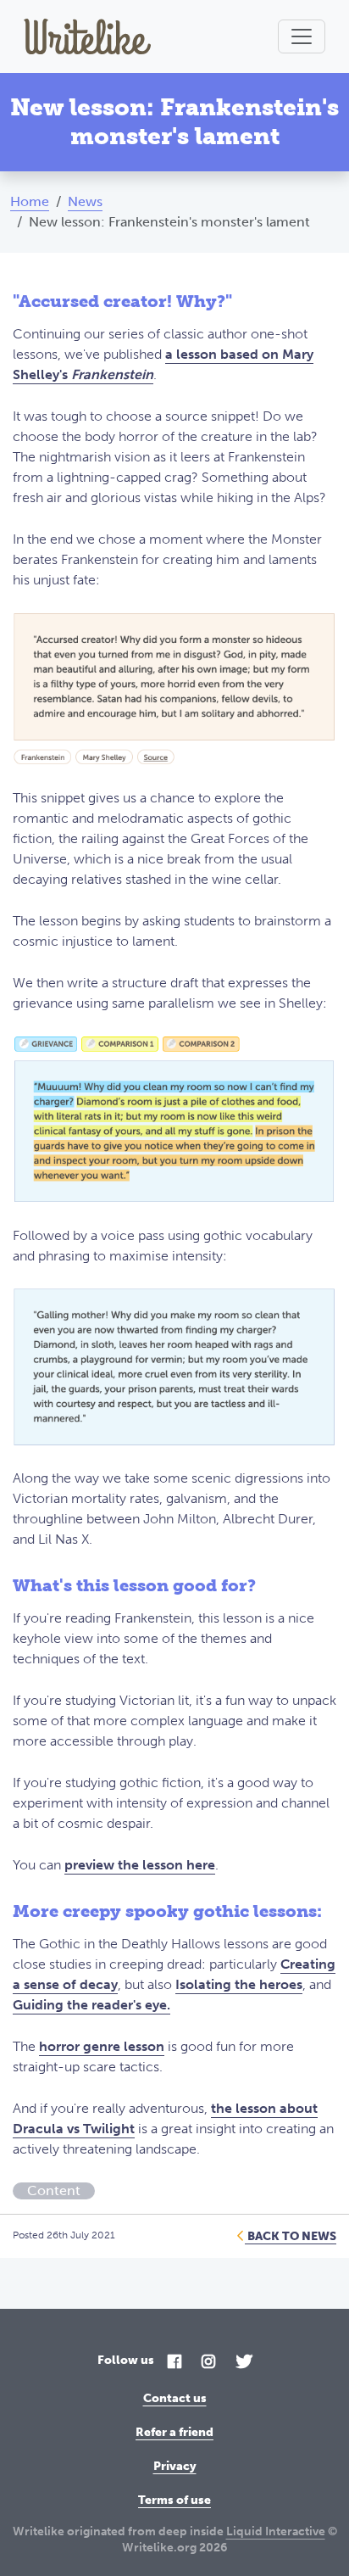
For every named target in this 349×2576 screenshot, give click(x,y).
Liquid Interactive (276, 2531)
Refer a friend (174, 2432)
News (85, 201)
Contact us (175, 2398)
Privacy (175, 2466)
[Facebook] (174, 2363)
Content (54, 2190)
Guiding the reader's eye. (91, 2005)
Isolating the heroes (239, 1984)
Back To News (291, 2236)
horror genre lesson (102, 2046)
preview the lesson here (140, 1865)
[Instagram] (208, 2363)
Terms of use (174, 2500)
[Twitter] (244, 2363)
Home (30, 201)
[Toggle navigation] (302, 36)
